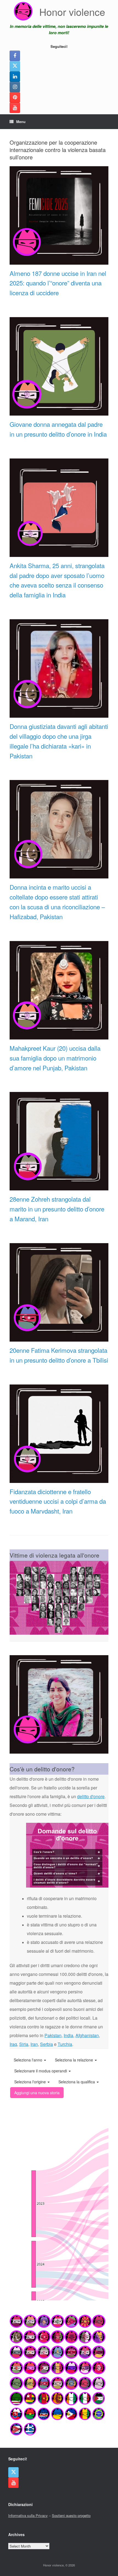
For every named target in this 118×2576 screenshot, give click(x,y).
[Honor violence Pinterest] (15, 97)
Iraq (13, 2044)
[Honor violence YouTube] (15, 108)
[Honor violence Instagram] (15, 87)
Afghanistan (87, 2035)
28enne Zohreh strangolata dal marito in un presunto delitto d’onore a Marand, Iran (57, 1209)
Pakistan (53, 2035)
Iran (34, 2044)
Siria (24, 2044)
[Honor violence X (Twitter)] (15, 66)
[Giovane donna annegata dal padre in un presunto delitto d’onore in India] (59, 413)
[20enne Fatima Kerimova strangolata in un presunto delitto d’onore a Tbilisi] (59, 1339)
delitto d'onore (91, 1796)
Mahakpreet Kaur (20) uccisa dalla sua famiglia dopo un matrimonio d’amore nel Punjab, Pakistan (55, 1058)
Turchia (65, 2044)
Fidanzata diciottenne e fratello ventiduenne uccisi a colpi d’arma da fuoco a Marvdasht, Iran (58, 1501)
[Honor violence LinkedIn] (15, 77)
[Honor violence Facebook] (15, 56)
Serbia (47, 2044)
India (68, 2035)
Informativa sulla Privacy (28, 2515)
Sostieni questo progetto (71, 2515)
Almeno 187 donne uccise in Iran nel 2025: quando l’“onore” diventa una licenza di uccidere (58, 283)
